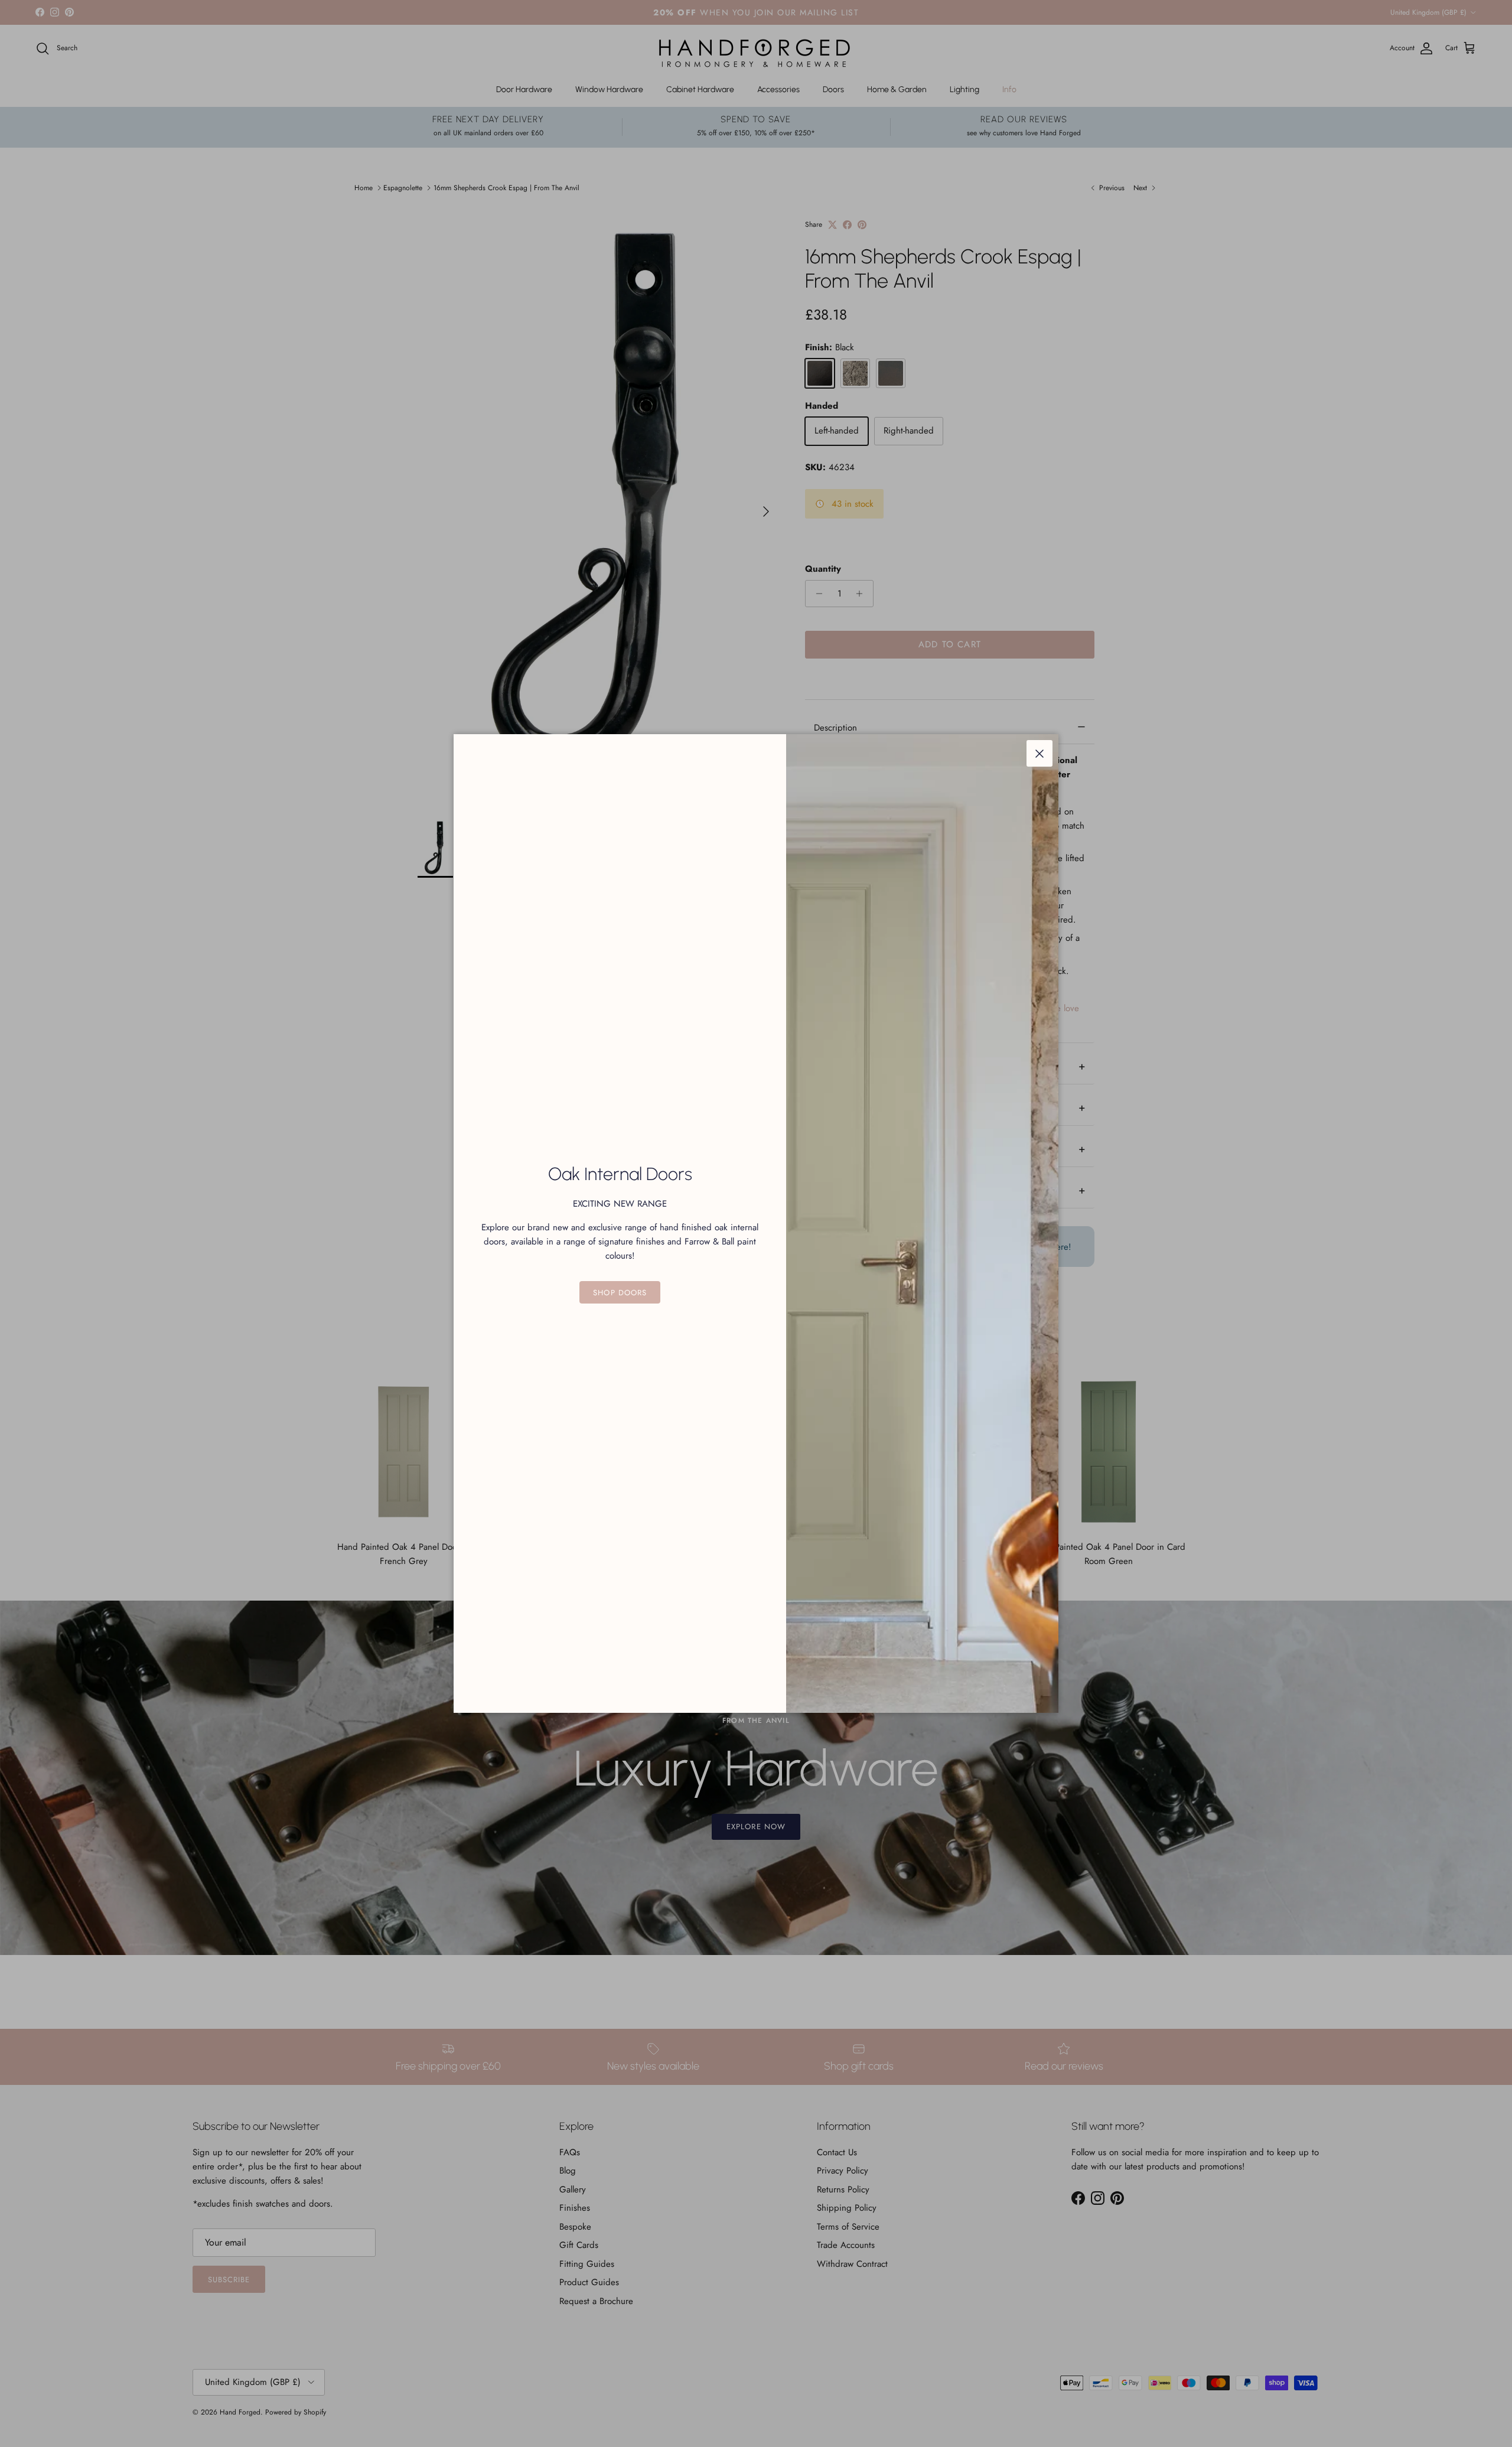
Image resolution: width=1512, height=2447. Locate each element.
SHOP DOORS (620, 1293)
